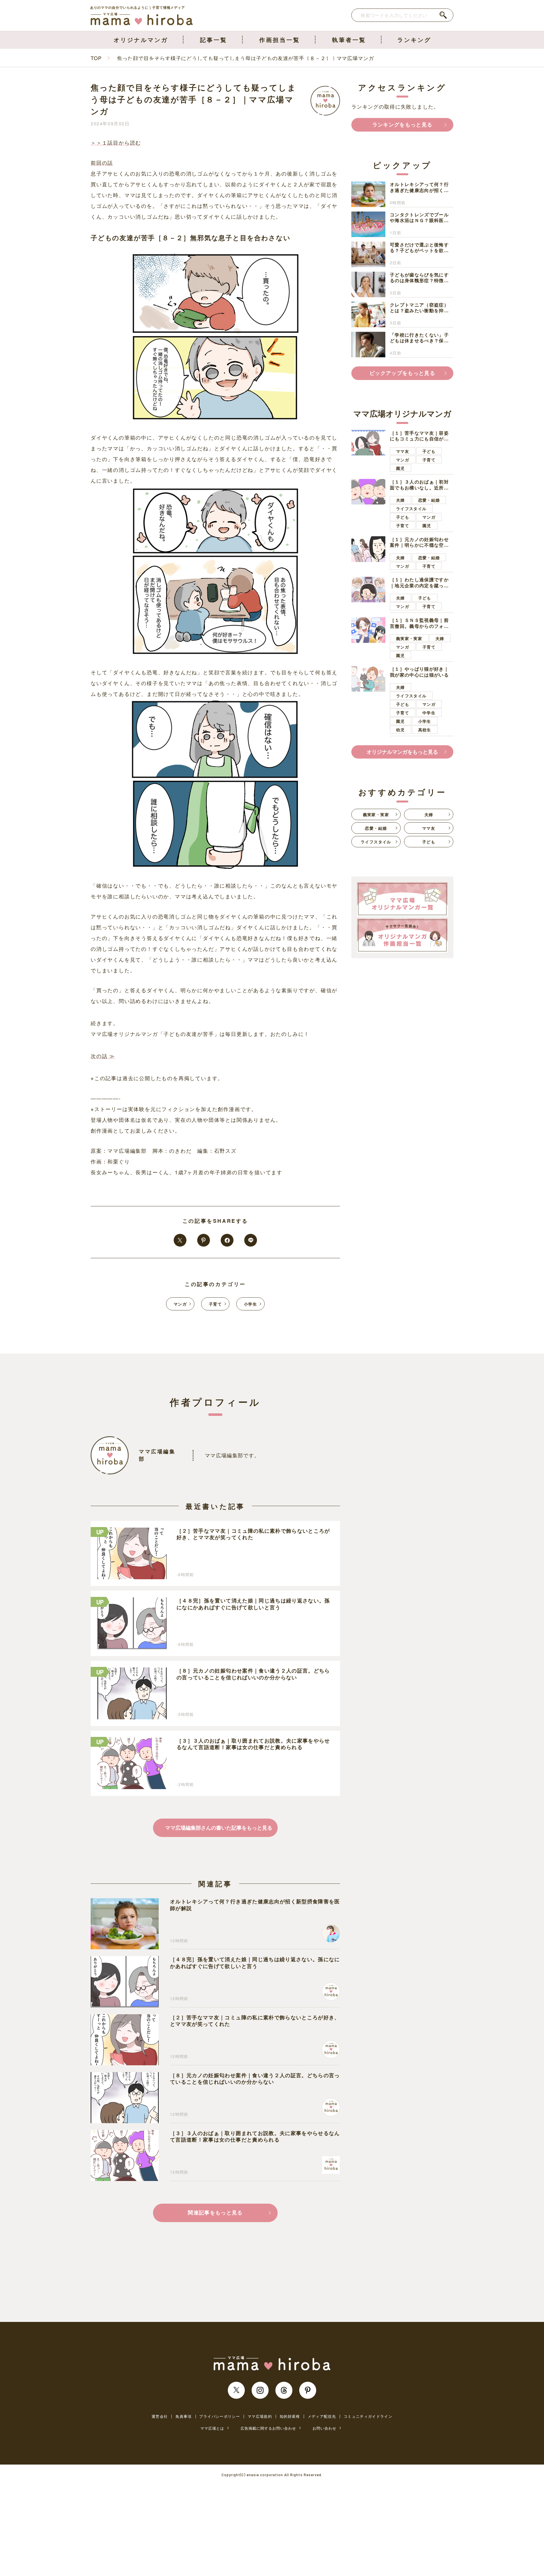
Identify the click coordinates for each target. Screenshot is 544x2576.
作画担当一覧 (280, 40)
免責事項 (183, 2416)
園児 (400, 468)
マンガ (180, 1304)
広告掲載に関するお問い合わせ (268, 2428)
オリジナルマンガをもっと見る (402, 752)
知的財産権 (290, 2416)
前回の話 (102, 162)
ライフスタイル (411, 508)
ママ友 (403, 451)
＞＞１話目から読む (116, 142)
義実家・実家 (409, 638)
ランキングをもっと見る (402, 124)
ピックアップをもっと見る (402, 373)
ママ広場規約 (260, 2416)
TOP (96, 58)
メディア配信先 (322, 2416)
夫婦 (400, 500)
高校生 (425, 730)
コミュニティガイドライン (368, 2416)
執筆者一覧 (349, 40)
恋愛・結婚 (429, 500)
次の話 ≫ (103, 1056)
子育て (215, 1304)
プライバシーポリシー (220, 2416)
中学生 (429, 713)
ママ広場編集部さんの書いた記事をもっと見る (219, 1828)
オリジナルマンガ (141, 40)
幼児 (400, 730)
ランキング (414, 40)
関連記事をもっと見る (215, 2212)
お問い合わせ (324, 2428)
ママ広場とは (212, 2428)
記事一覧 (214, 40)
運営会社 (160, 2416)
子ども (429, 451)
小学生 (250, 1304)
